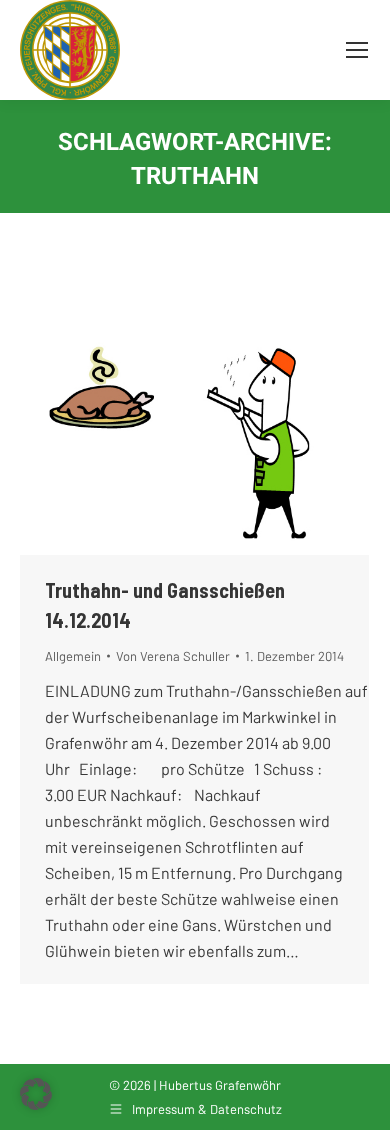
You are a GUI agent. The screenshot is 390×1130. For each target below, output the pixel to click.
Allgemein (73, 656)
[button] (36, 1094)
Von (173, 656)
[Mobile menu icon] (357, 50)
